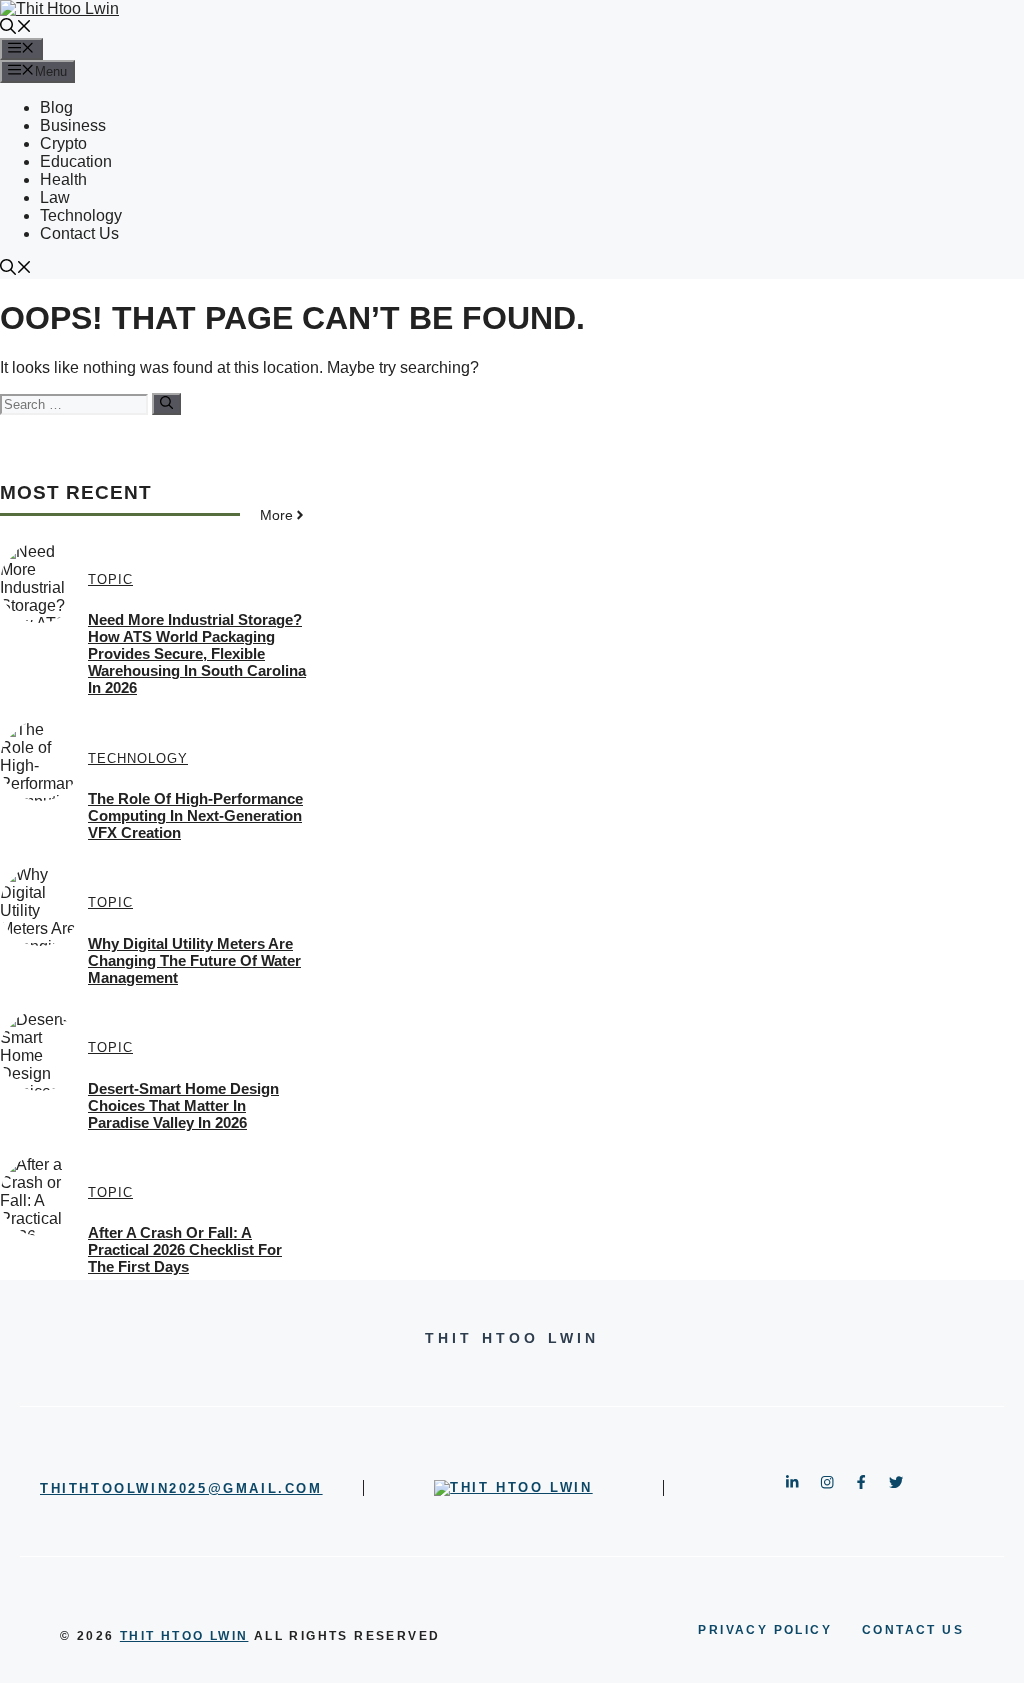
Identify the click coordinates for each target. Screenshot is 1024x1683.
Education (76, 161)
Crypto (63, 143)
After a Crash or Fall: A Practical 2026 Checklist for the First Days (185, 1249)
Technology (81, 215)
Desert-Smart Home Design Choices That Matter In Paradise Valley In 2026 (183, 1105)
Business (73, 125)
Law (55, 197)
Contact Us (79, 233)
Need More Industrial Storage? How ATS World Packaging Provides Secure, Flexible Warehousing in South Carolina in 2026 (197, 653)
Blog (56, 107)
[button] (16, 28)
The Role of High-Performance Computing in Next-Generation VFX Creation (195, 815)
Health (63, 179)
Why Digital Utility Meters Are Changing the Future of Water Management (194, 960)
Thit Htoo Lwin (184, 1636)
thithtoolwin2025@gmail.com (181, 1488)
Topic (110, 579)
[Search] (166, 404)
